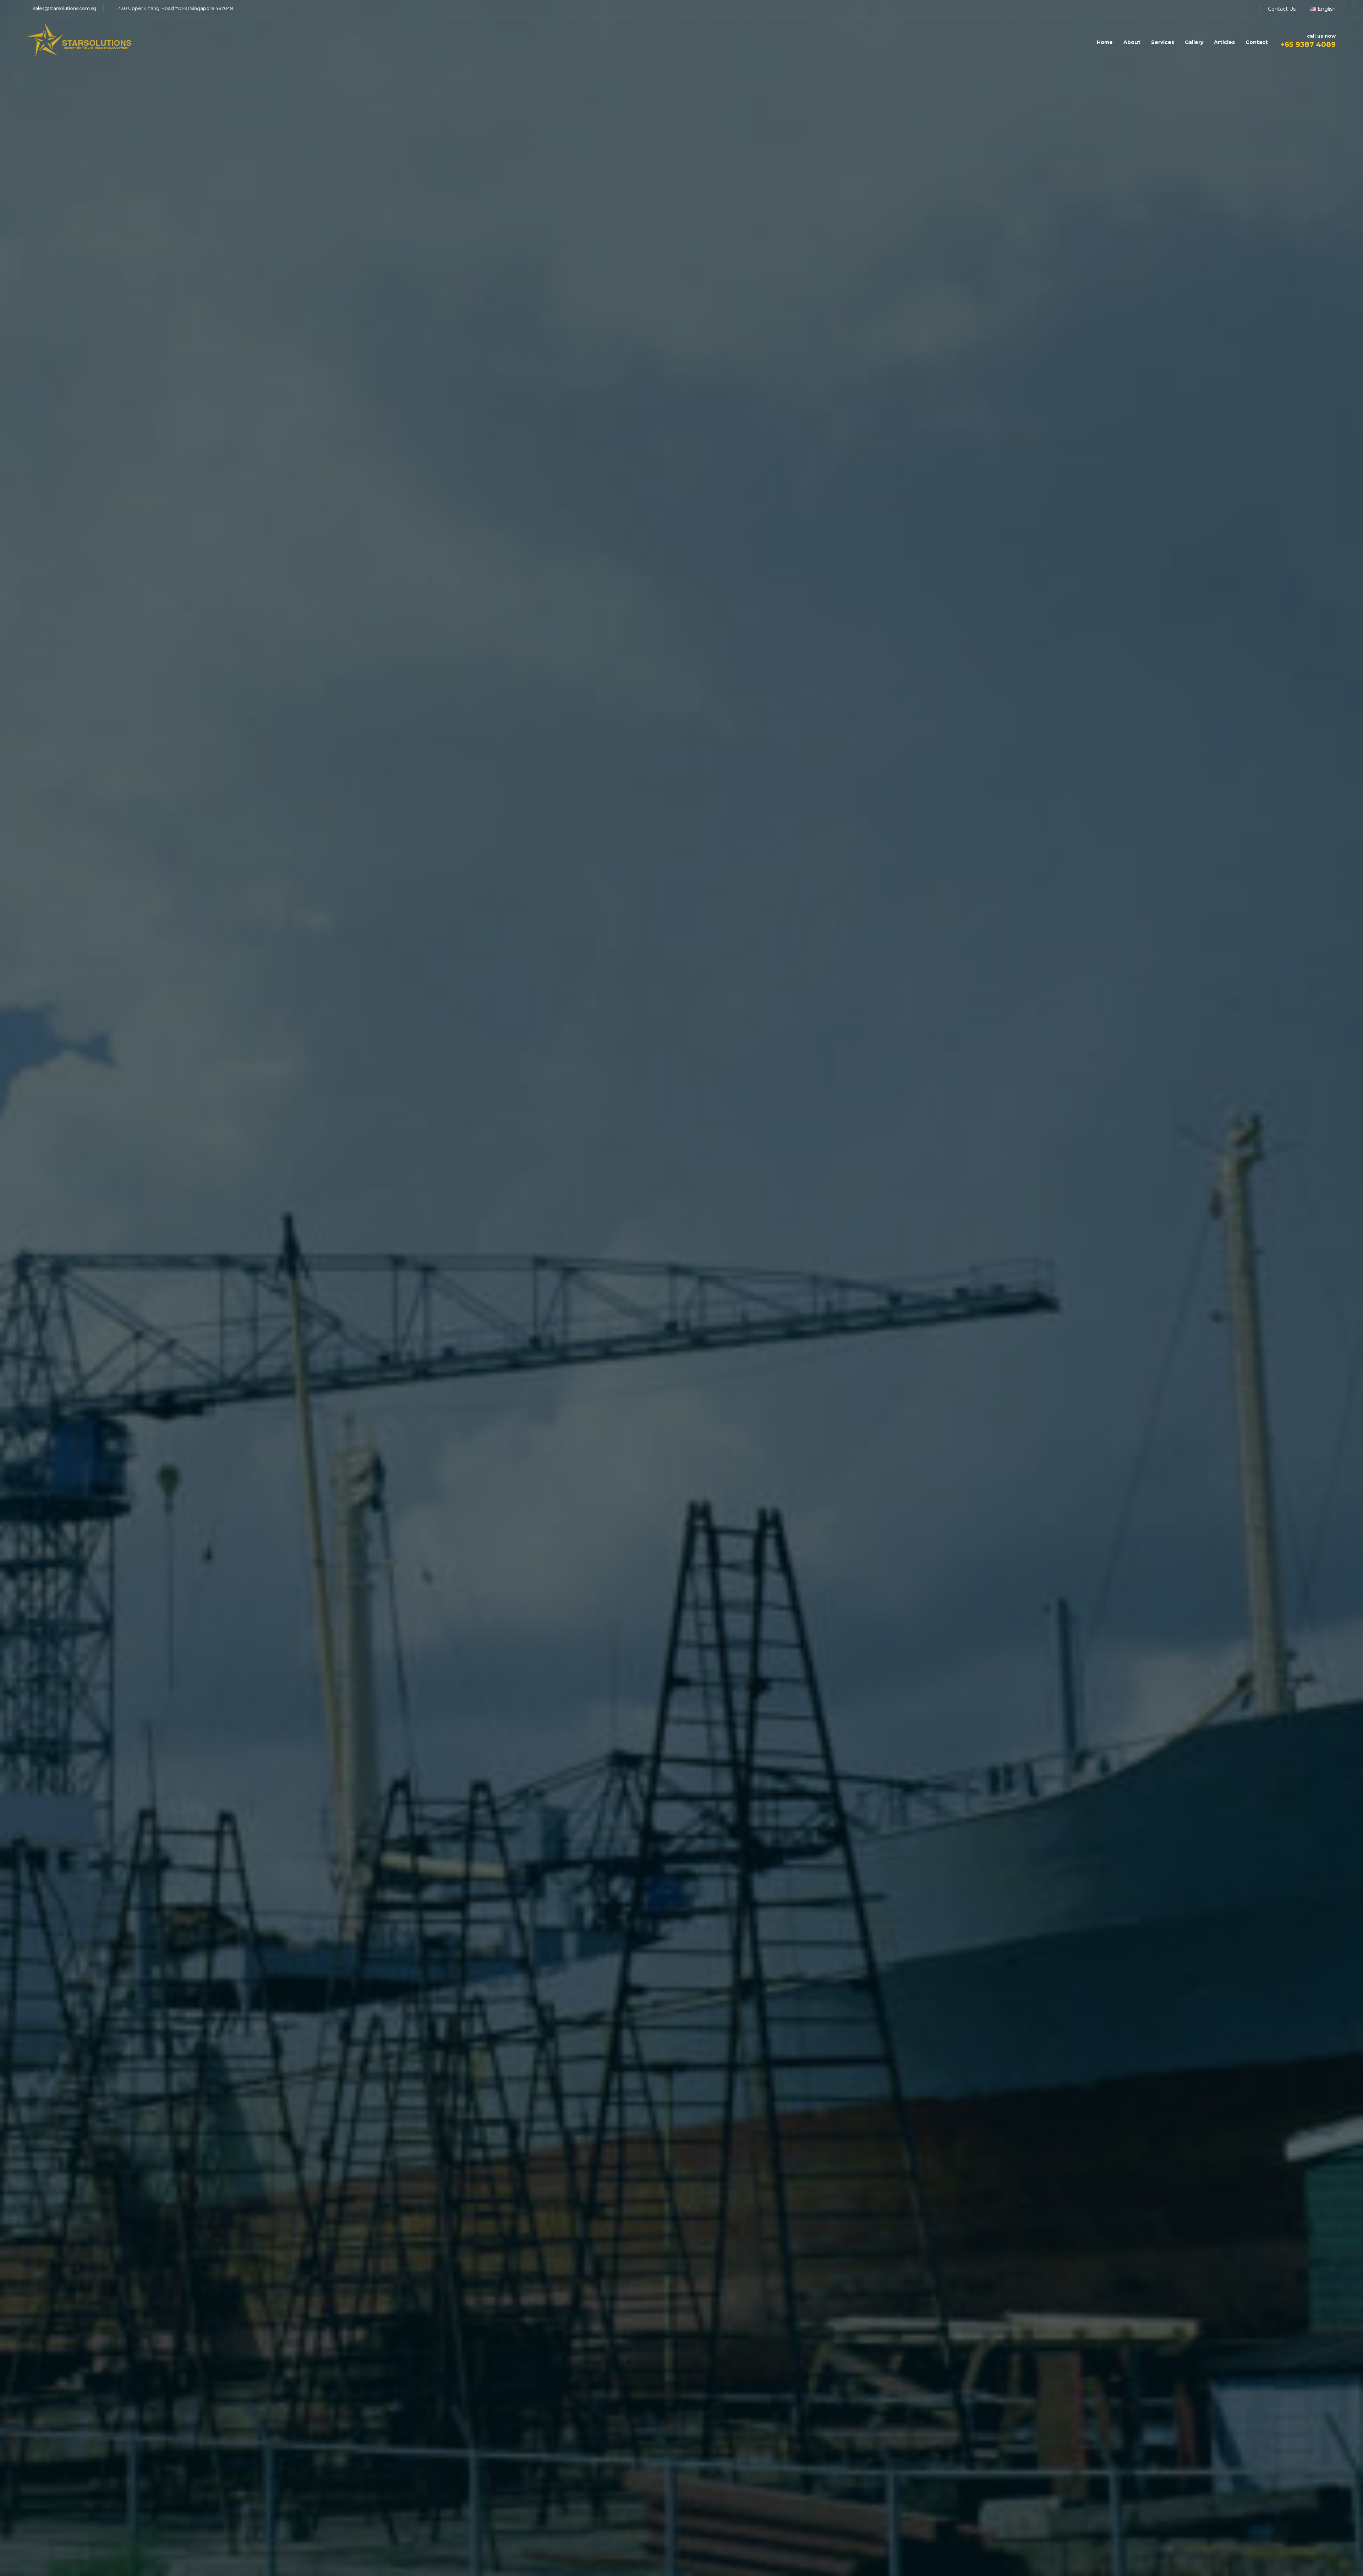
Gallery (1194, 42)
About (1132, 42)
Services (1163, 42)
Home (1105, 42)
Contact (1257, 42)
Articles (1224, 42)
